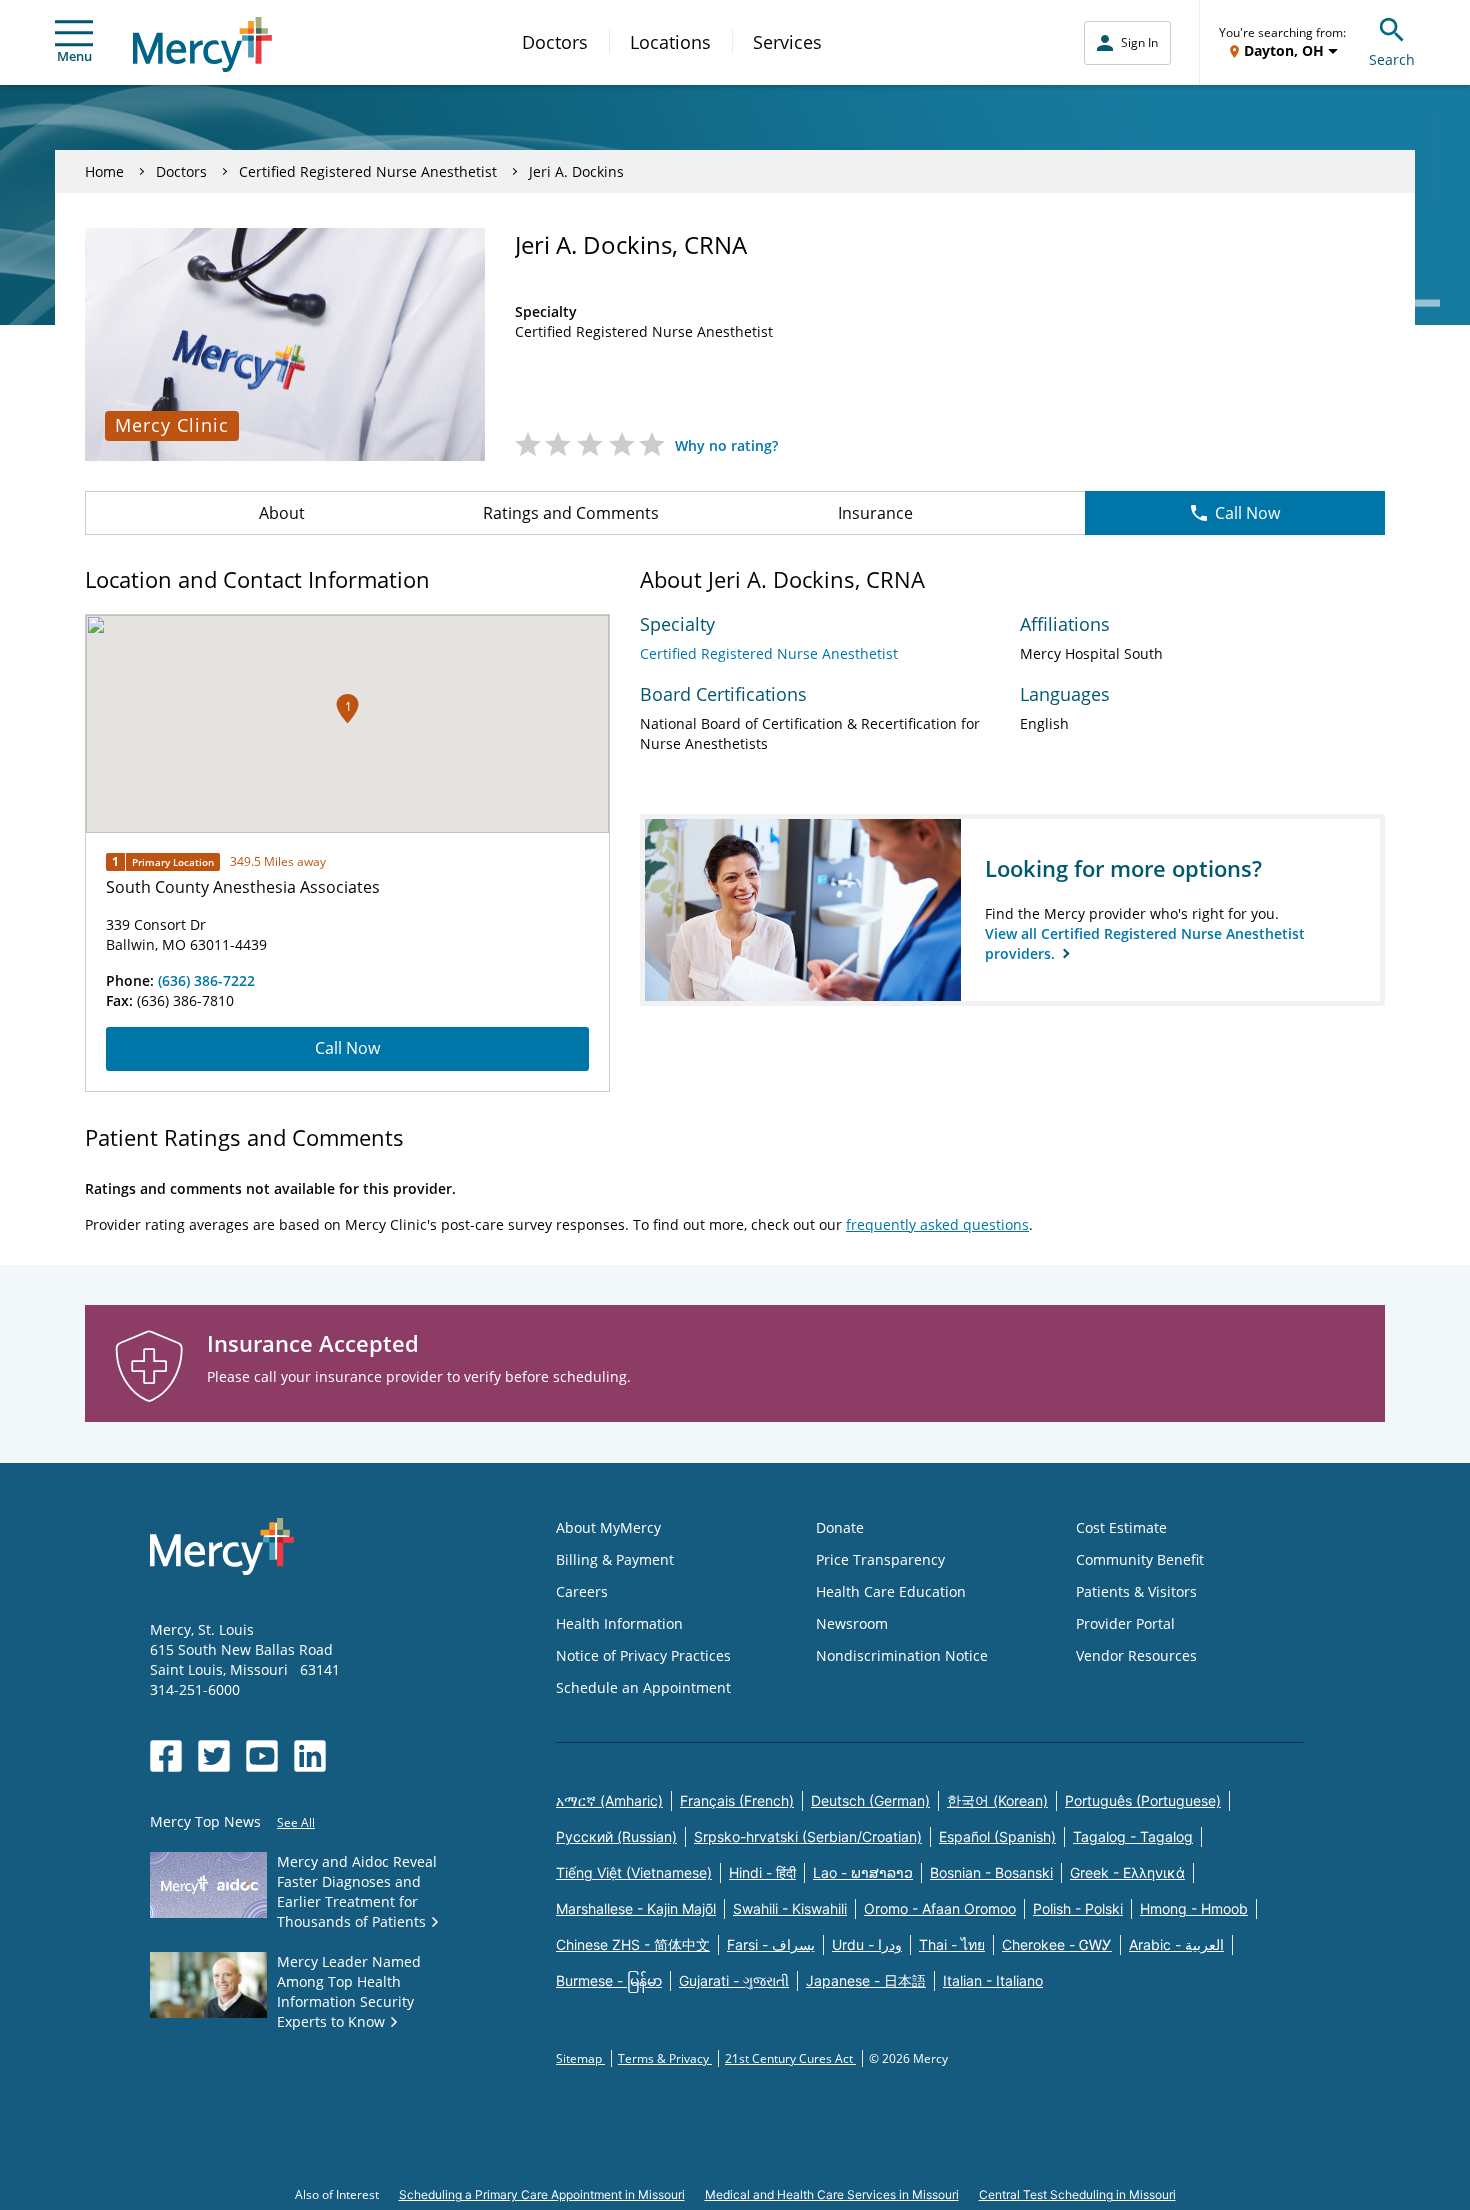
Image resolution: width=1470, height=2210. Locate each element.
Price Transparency (880, 1559)
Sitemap (580, 2058)
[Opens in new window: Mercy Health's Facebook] (166, 1756)
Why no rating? (726, 445)
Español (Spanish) (997, 1836)
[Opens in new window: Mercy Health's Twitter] (214, 1756)
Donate (840, 1527)
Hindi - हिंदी (762, 1872)
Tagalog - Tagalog (1133, 1836)
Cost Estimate (1121, 1527)
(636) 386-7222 (206, 980)
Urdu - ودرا (867, 1944)
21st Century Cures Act (790, 2058)
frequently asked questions (937, 1224)
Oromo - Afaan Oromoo (940, 1908)
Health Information (619, 1623)
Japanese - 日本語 (866, 1980)
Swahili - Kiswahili (790, 1908)
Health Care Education (891, 1591)
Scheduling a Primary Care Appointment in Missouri (542, 2194)
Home (104, 171)
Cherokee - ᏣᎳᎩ (1057, 1944)
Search (1392, 59)
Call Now (1247, 513)
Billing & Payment (615, 1559)
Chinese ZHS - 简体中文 (633, 1944)
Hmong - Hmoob (1194, 1908)
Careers (582, 1591)
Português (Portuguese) (1143, 1800)
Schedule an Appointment (643, 1687)
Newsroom (852, 1623)
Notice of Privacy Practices (643, 1655)
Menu (74, 56)
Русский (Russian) (616, 1836)
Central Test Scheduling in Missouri (1077, 2194)
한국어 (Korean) (997, 1800)
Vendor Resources (1136, 1655)
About (282, 513)
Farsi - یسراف (771, 1944)
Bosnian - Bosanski (991, 1872)
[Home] (202, 44)
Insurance (875, 513)
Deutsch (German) (870, 1800)
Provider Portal (1125, 1623)
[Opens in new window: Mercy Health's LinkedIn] (310, 1756)
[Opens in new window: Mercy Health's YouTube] (262, 1756)
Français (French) (737, 1800)
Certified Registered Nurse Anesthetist (368, 171)
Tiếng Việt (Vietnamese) (634, 1872)
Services (787, 42)
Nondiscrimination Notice (902, 1655)
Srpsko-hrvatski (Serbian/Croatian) (808, 1836)
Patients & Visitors (1136, 1591)
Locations (670, 42)
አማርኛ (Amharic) (609, 1800)
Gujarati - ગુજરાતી (734, 1980)
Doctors (555, 42)
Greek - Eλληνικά (1127, 1872)
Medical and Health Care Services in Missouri (832, 2194)
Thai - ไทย (952, 1944)
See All (296, 1822)
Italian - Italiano (993, 1980)
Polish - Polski (1078, 1908)
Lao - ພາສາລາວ (863, 1872)
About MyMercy (608, 1527)
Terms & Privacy (665, 2058)
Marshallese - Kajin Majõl (636, 1908)
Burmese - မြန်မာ (609, 1980)
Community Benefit (1140, 1559)
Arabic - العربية (1176, 1944)
